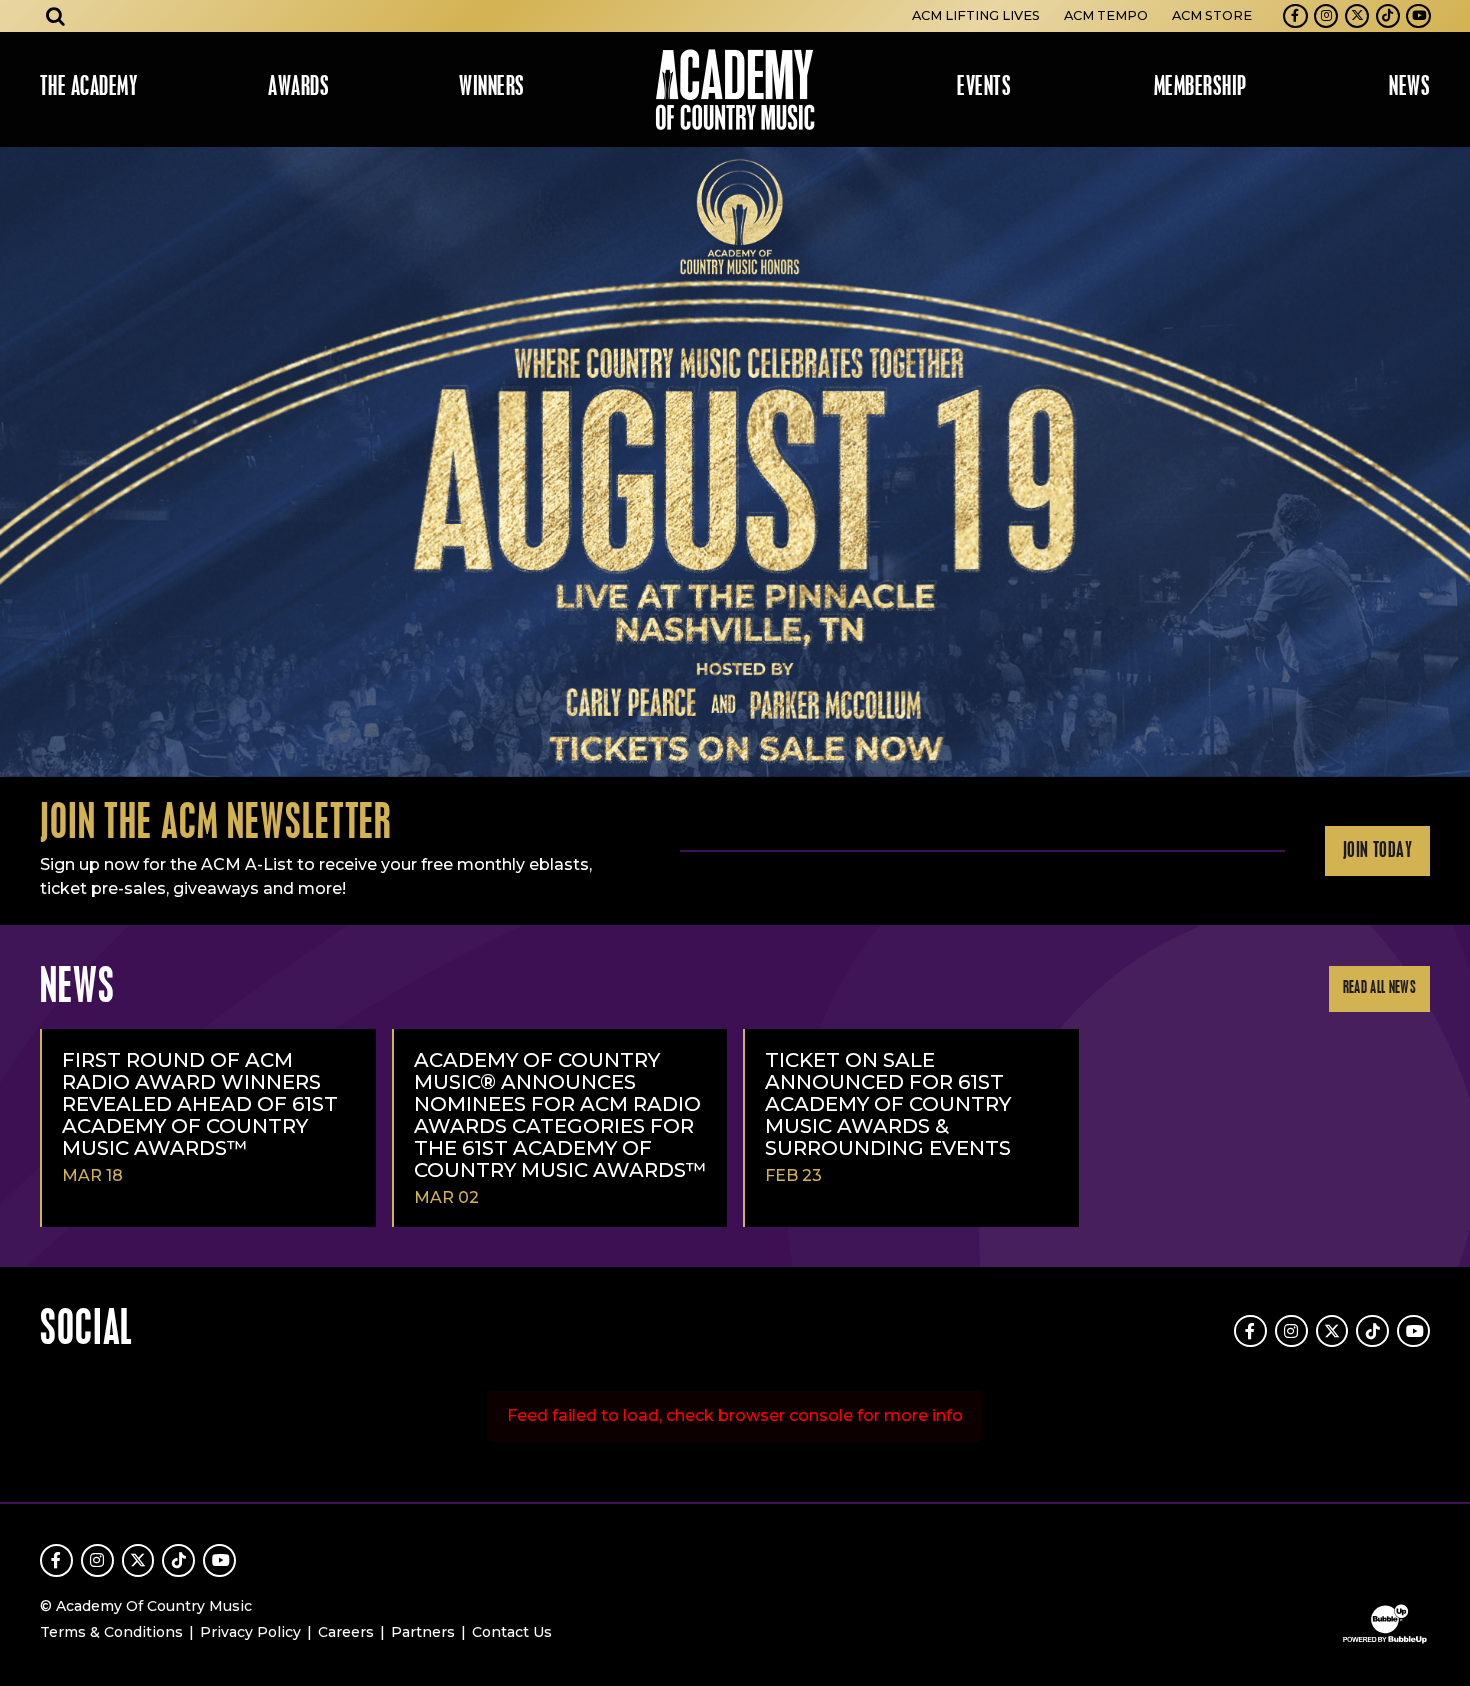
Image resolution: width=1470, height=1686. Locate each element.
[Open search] (56, 16)
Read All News (1379, 988)
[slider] (735, 462)
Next (1446, 462)
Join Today (1377, 851)
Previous (24, 462)
